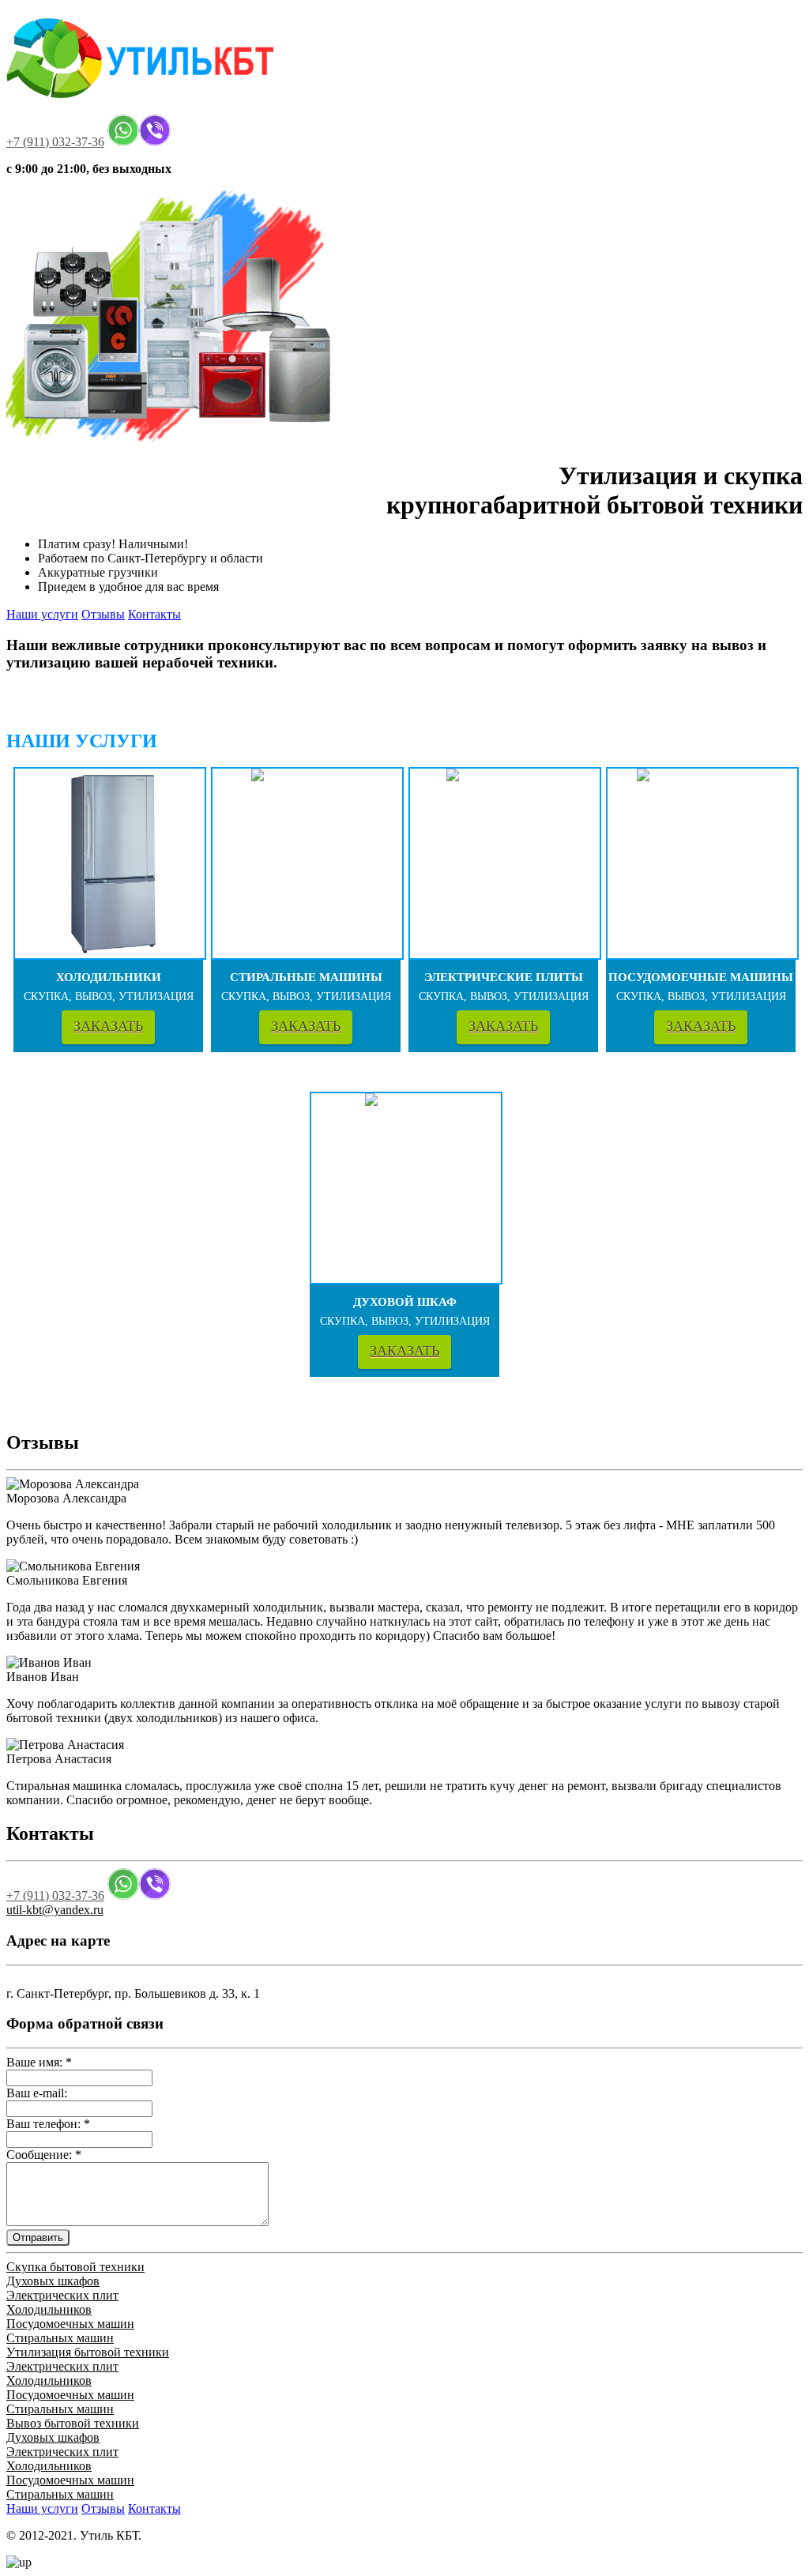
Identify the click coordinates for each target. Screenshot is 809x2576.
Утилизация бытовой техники (88, 2352)
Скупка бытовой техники (75, 2267)
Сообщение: (44, 2155)
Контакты (154, 614)
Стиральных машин (60, 2338)
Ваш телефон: (48, 2124)
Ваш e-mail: (37, 2093)
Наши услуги (42, 614)
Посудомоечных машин (70, 2324)
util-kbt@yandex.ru (55, 1910)
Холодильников (49, 2309)
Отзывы (103, 614)
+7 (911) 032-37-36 (55, 142)
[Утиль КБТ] (145, 107)
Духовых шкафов (53, 2281)
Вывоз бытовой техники (73, 2423)
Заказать (108, 1026)
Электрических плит (62, 2295)
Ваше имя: (39, 2062)
